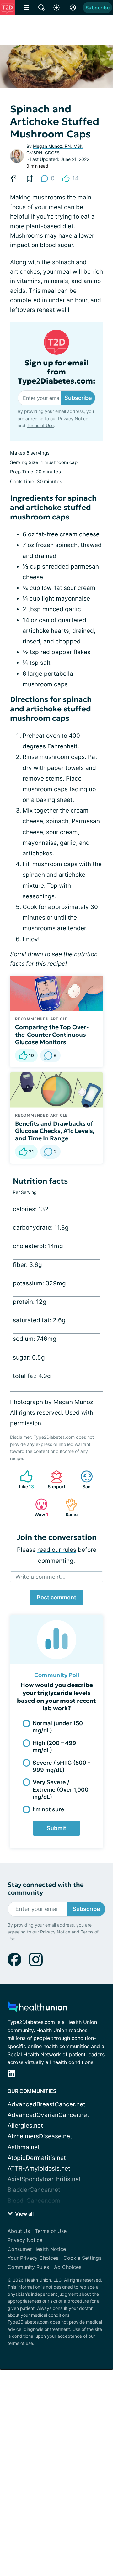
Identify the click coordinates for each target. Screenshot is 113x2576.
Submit (56, 1828)
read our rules (57, 1550)
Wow (39, 1507)
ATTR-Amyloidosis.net (39, 2168)
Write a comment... (40, 1577)
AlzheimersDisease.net (40, 2136)
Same (68, 1507)
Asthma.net (24, 2147)
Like (24, 1480)
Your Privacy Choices (33, 2258)
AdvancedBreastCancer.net (46, 2104)
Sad (82, 1480)
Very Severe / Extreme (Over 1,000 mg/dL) (61, 1789)
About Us (19, 2231)
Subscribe (97, 8)
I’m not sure (48, 1809)
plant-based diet (50, 226)
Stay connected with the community (46, 1889)
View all (24, 2214)
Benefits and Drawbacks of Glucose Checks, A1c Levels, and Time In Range (55, 1131)
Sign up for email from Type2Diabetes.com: (57, 372)
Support (55, 1480)
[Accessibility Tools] (56, 8)
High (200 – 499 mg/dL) (54, 1747)
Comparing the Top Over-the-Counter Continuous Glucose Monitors (52, 1035)
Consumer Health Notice (37, 2249)
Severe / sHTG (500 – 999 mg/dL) (62, 1766)
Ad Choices (68, 2267)
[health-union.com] (37, 2009)
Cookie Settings (82, 2258)
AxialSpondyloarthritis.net (44, 2179)
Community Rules (28, 2267)
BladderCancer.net (34, 2190)
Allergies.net (25, 2126)
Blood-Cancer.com (34, 2201)
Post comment (56, 1597)
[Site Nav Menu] (26, 8)
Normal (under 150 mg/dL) (58, 1727)
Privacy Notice (73, 418)
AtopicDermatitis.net (37, 2158)
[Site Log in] (73, 8)
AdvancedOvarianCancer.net (48, 2115)
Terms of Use (40, 425)
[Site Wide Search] (41, 8)
